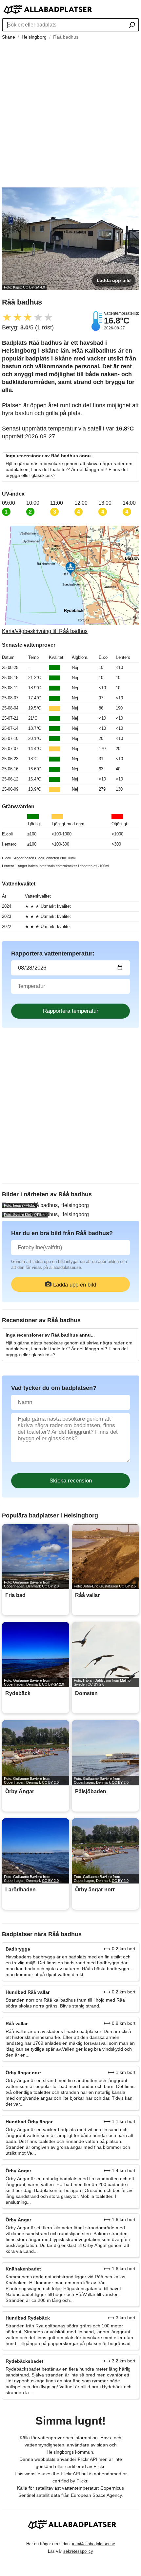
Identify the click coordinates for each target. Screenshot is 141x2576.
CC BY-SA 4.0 (34, 287)
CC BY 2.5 (127, 1586)
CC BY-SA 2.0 (53, 1684)
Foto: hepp (12, 1205)
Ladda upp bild (114, 280)
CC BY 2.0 (50, 1586)
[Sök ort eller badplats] (132, 26)
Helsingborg (34, 37)
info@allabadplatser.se (94, 2544)
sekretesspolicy (78, 2551)
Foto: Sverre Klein (18, 1215)
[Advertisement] (70, 114)
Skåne (9, 37)
